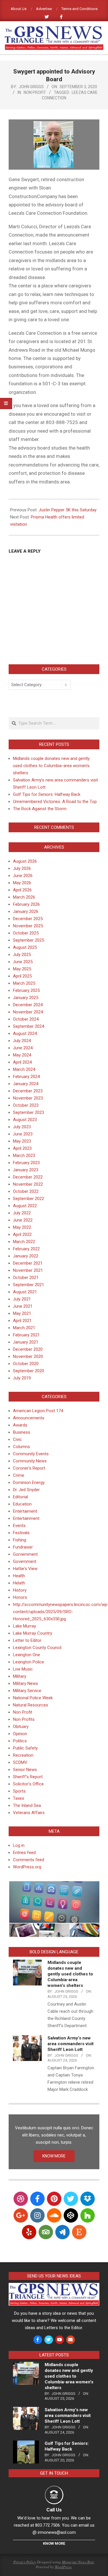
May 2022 (22, 1227)
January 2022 (26, 1256)
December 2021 (28, 1263)
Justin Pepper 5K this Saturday (68, 510)
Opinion (20, 1734)
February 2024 (26, 1077)
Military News (25, 1683)
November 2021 (28, 1270)
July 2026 (22, 868)
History (20, 1590)
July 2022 (22, 1213)
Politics (20, 1741)
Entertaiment (25, 1511)
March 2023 (24, 1156)
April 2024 (22, 1062)
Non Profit (35, 92)
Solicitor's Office (28, 1784)
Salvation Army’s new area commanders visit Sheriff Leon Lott (71, 2044)
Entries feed (24, 1853)
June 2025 (23, 962)
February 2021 (26, 1335)
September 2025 (29, 940)
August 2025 (25, 947)
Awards (20, 1425)
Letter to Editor (27, 1640)
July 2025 (22, 955)
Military (20, 1676)
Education (22, 1504)
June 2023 (23, 1134)
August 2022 (25, 1206)
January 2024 (26, 1084)
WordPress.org (27, 1867)
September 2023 (29, 1112)
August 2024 (25, 1034)
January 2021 (26, 1342)
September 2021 (29, 1285)
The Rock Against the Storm (40, 809)
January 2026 (26, 911)
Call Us (54, 2510)
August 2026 (25, 861)
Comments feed (29, 1860)
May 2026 (22, 883)
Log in (19, 1845)
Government (25, 1561)
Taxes (19, 1798)
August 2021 (25, 1292)
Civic (17, 1439)
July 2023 (22, 1127)
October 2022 (26, 1191)
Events (19, 1526)
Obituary (21, 1727)
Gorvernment (25, 1554)
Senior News (25, 1770)
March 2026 (24, 897)
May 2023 (22, 1141)
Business (22, 1432)
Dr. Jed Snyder (26, 1490)
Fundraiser (23, 1547)
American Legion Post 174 (38, 1411)
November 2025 (28, 926)
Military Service (27, 1691)
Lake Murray (24, 1626)
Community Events (31, 1454)
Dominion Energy (29, 1482)
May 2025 (22, 969)
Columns (21, 1447)
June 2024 (23, 1048)
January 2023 (26, 1170)
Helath (19, 1583)
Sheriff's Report (28, 1777)
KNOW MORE (54, 2156)
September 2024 (29, 1026)
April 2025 (22, 976)
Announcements (29, 1418)
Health (19, 1576)
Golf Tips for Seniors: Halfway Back (47, 794)
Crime (19, 1475)
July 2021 (22, 1299)
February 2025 (26, 990)
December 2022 (28, 1177)
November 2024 (28, 1012)
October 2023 (26, 1105)
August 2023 (25, 1120)
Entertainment (26, 1518)
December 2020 (28, 1349)
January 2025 (26, 998)
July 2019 (22, 1378)
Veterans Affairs (29, 1813)
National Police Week (33, 1698)
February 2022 (26, 1249)
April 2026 (22, 890)
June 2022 (23, 1220)
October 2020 (26, 1364)
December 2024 (28, 1005)
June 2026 (23, 876)
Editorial (20, 1497)
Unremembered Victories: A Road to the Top (55, 802)
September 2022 (29, 1199)
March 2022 (24, 1242)
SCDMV (20, 1762)
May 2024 (22, 1055)
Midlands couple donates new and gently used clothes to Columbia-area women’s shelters (51, 766)
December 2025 (28, 919)
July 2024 (22, 1041)
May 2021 (22, 1313)
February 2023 (26, 1163)
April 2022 (22, 1234)
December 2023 (28, 1091)
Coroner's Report (29, 1468)
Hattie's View (25, 1569)
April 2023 (22, 1148)
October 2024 (26, 1019)
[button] (54, 1902)
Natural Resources (31, 1705)
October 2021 (26, 1278)
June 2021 (23, 1306)
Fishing (20, 1540)
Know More (54, 2543)
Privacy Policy (25, 2562)
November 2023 (28, 1098)
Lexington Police (29, 1662)
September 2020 (29, 1371)
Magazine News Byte (78, 2562)
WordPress (63, 2567)
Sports (19, 1791)
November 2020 (28, 1356)
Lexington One (26, 1655)
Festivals (21, 1533)
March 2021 (24, 1328)
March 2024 (24, 1069)
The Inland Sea (27, 1805)
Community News (30, 1461)
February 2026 (26, 904)
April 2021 (22, 1321)
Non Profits (24, 1719)
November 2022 (28, 1184)
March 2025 (24, 983)
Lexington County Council (37, 1648)
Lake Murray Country (33, 1633)
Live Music (23, 1669)
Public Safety (25, 1748)
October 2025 (26, 933)
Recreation (23, 1755)
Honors (20, 1597)
